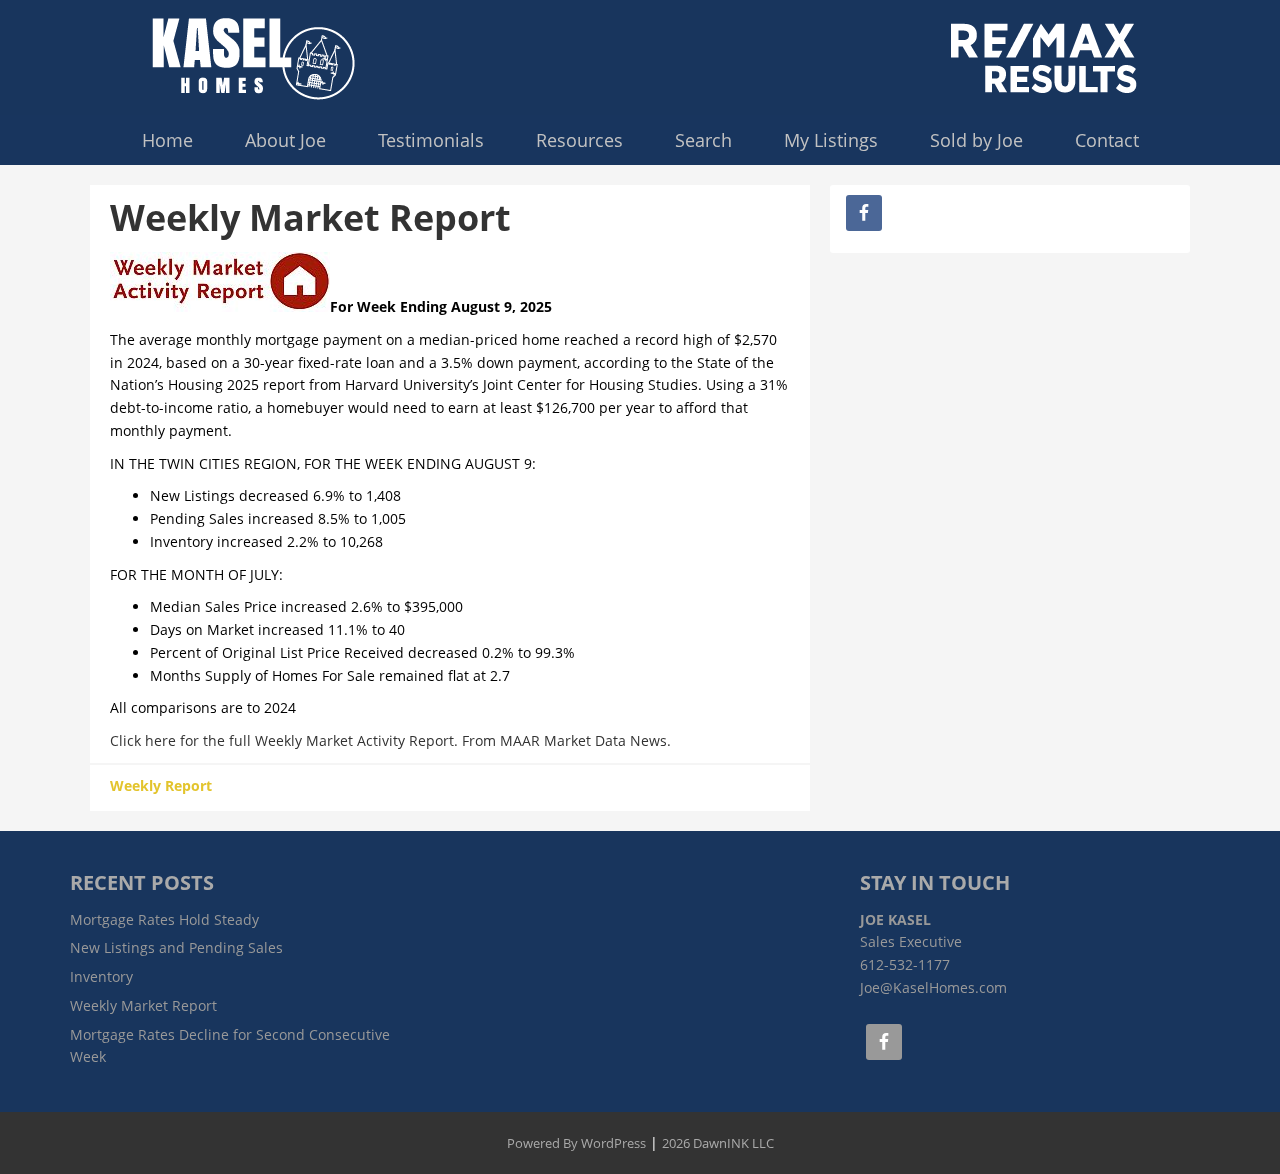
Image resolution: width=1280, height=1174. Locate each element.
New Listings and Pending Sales (176, 947)
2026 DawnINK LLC (718, 1143)
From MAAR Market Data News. (564, 740)
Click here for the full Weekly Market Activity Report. (284, 740)
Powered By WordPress (576, 1143)
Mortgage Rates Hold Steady (164, 919)
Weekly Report (161, 785)
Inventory (101, 976)
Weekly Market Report (143, 1005)
